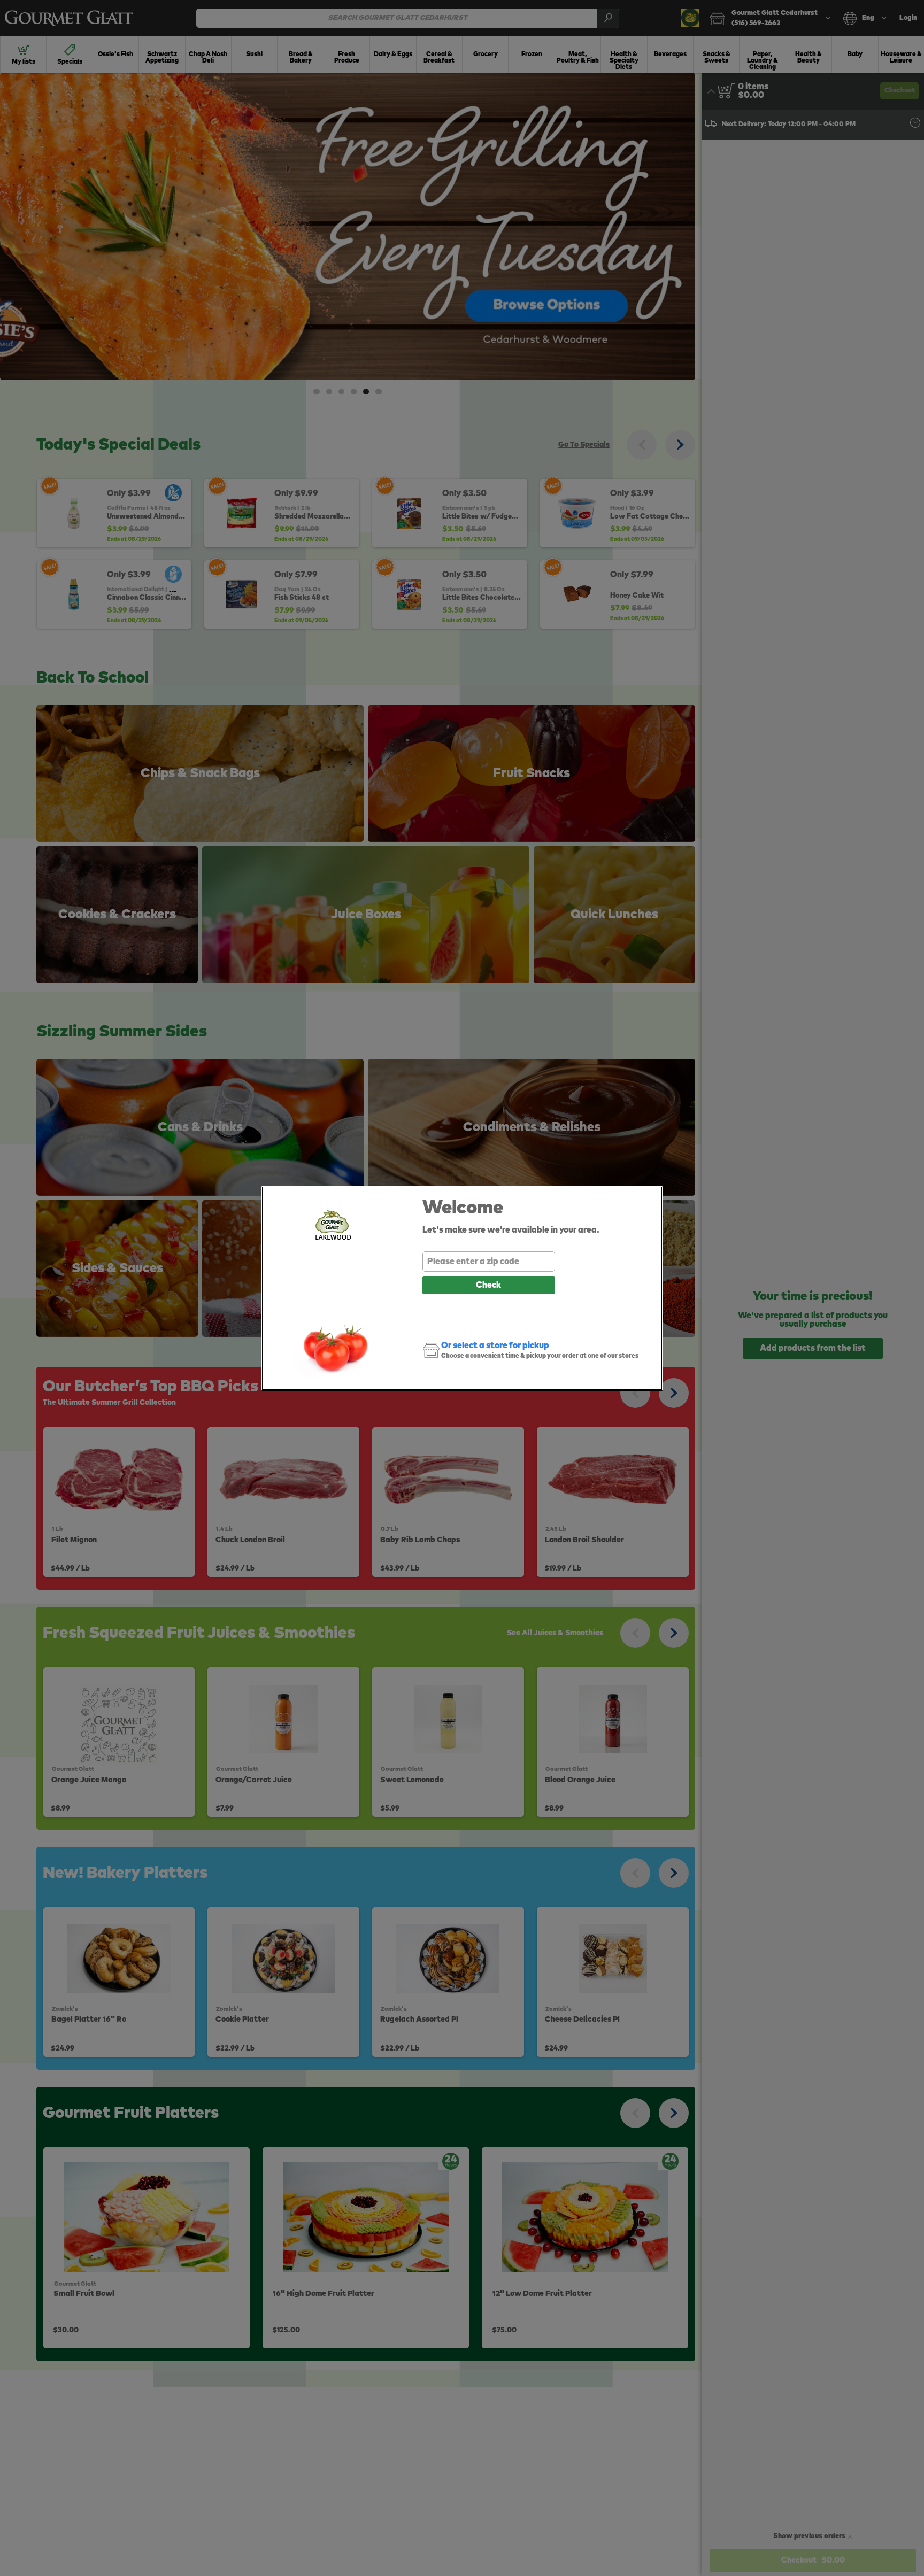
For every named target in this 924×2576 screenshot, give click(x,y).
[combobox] (489, 1262)
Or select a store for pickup (495, 1345)
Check (488, 1285)
